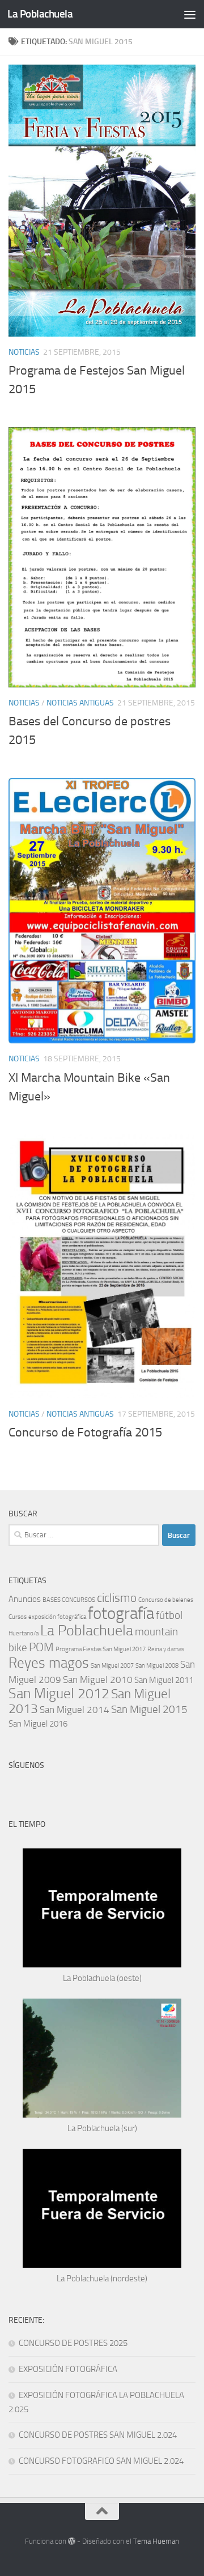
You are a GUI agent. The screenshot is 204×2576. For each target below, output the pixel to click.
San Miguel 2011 (164, 1680)
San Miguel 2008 (157, 1666)
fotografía (121, 1614)
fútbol (169, 1615)
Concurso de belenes (166, 1600)
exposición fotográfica (57, 1617)
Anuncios (25, 1599)
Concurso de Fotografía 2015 (85, 1432)
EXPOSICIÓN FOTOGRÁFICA (68, 2369)
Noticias (24, 352)
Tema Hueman (156, 2541)
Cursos (18, 1617)
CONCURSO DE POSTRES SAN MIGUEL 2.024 (98, 2435)
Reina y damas (166, 1649)
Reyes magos (49, 1663)
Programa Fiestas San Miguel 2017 (101, 1649)
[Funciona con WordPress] (72, 2541)
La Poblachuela (40, 14)
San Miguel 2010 (98, 1680)
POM (41, 1647)
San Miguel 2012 (59, 1693)
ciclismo (117, 1598)
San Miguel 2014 (75, 1710)
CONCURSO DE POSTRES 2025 (73, 2343)
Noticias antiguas (80, 703)
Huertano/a (24, 1633)
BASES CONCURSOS (69, 1600)
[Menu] (190, 14)
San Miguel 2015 (149, 1709)
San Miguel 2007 (112, 1666)
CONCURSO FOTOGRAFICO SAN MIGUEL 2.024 (101, 2461)
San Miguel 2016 (38, 1724)
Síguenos (26, 1765)
